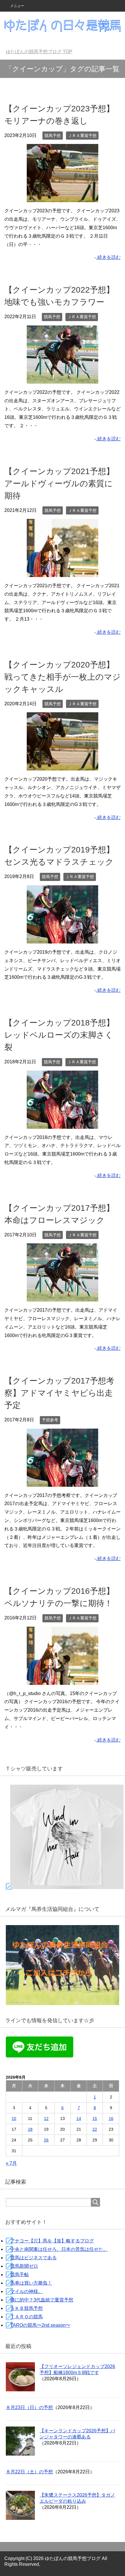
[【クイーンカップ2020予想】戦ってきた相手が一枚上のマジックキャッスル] (63, 766)
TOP (43, 52)
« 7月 (11, 2163)
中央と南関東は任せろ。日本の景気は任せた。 (59, 2249)
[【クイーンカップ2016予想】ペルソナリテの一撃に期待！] (63, 1680)
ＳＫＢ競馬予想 (26, 2308)
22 (95, 2129)
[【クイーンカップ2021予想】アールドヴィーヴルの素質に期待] (63, 573)
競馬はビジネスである (33, 2258)
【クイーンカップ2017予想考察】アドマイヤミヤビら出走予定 (59, 1393)
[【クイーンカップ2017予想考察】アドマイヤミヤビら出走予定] (63, 1482)
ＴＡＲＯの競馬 (26, 2317)
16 (111, 2119)
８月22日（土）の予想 (29, 2472)
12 (46, 2119)
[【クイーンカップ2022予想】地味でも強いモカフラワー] (63, 379)
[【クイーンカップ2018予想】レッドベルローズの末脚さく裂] (63, 1124)
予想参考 (50, 1420)
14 (79, 2119)
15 (95, 2119)
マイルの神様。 (26, 2291)
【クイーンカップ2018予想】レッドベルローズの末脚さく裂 (59, 1035)
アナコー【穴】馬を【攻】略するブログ (52, 2241)
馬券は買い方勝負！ (31, 2283)
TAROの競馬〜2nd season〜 (40, 2325)
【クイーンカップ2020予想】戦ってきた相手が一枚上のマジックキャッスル (63, 677)
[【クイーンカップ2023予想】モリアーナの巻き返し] (63, 198)
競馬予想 (53, 136)
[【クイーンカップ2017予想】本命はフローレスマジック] (63, 1297)
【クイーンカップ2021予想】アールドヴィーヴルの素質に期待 (59, 484)
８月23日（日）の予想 (29, 2407)
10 (14, 2119)
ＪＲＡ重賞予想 (82, 136)
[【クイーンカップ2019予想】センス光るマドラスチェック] (63, 939)
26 (46, 2140)
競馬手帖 (19, 2275)
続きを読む (109, 257)
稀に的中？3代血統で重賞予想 (42, 2300)
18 (30, 2129)
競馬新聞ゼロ (24, 2266)
